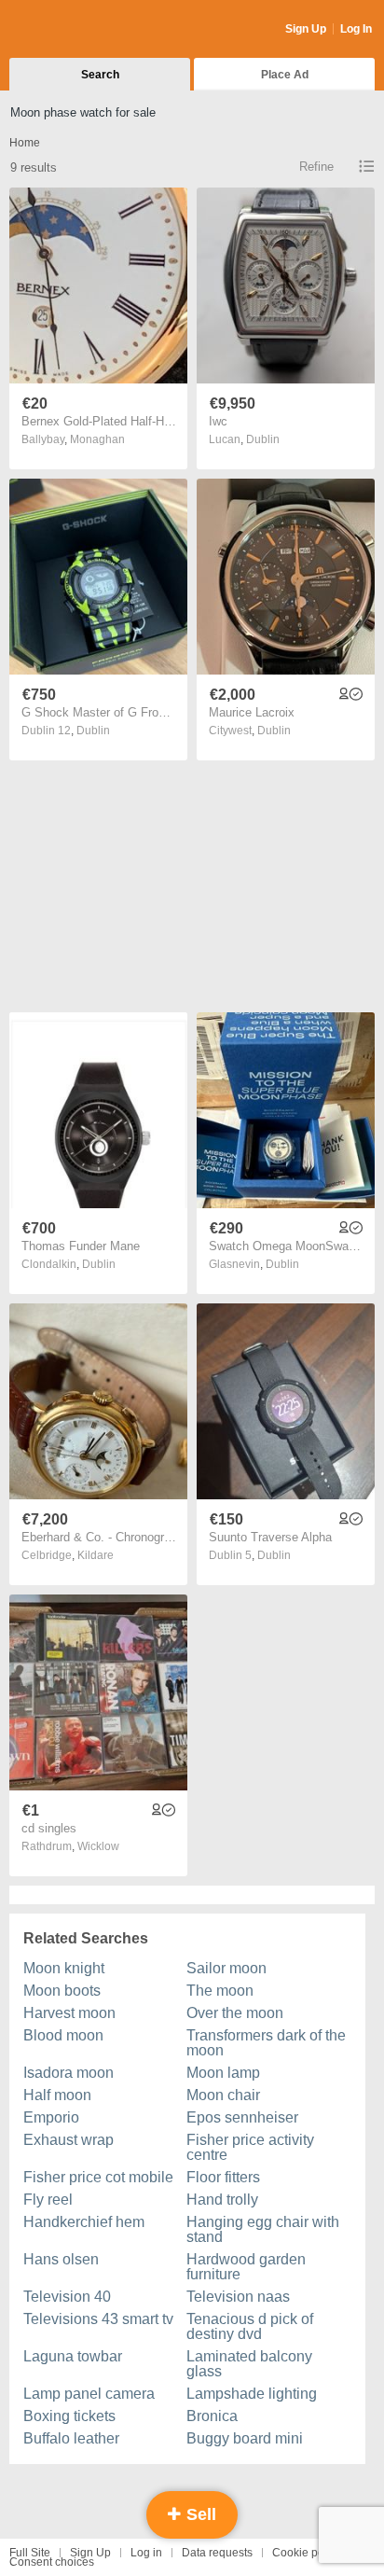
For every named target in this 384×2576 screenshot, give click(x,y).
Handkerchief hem (84, 2222)
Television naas (238, 2297)
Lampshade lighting (252, 2394)
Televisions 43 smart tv (98, 2319)
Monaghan (97, 439)
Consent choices (52, 2562)
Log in (146, 2553)
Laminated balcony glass (249, 2364)
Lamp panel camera (89, 2394)
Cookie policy (307, 2553)
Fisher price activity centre (250, 2147)
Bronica (212, 2416)
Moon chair (223, 2095)
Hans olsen (61, 2259)
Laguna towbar (73, 2356)
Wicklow (98, 1846)
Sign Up (306, 29)
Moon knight (64, 1968)
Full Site (30, 2553)
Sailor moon (226, 1968)
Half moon (57, 2095)
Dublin (263, 439)
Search (100, 75)
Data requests (217, 2553)
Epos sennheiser (242, 2117)
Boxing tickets (69, 2416)
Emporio (51, 2117)
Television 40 (67, 2297)
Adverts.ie (82, 30)
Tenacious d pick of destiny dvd (250, 2326)
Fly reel (48, 2200)
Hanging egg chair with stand (263, 2229)
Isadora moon (69, 2073)
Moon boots (62, 1991)
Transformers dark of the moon (266, 2043)
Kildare (96, 1555)
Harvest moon (69, 2013)
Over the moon (235, 2013)
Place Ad (285, 75)
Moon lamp (223, 2073)
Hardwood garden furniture (246, 2267)
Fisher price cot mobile (98, 2177)
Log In (356, 29)
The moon (220, 1991)
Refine (316, 167)
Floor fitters (223, 2177)
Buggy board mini (245, 2438)
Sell (199, 2514)
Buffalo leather (71, 2438)
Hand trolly (222, 2200)
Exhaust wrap (69, 2140)
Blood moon (63, 2035)
